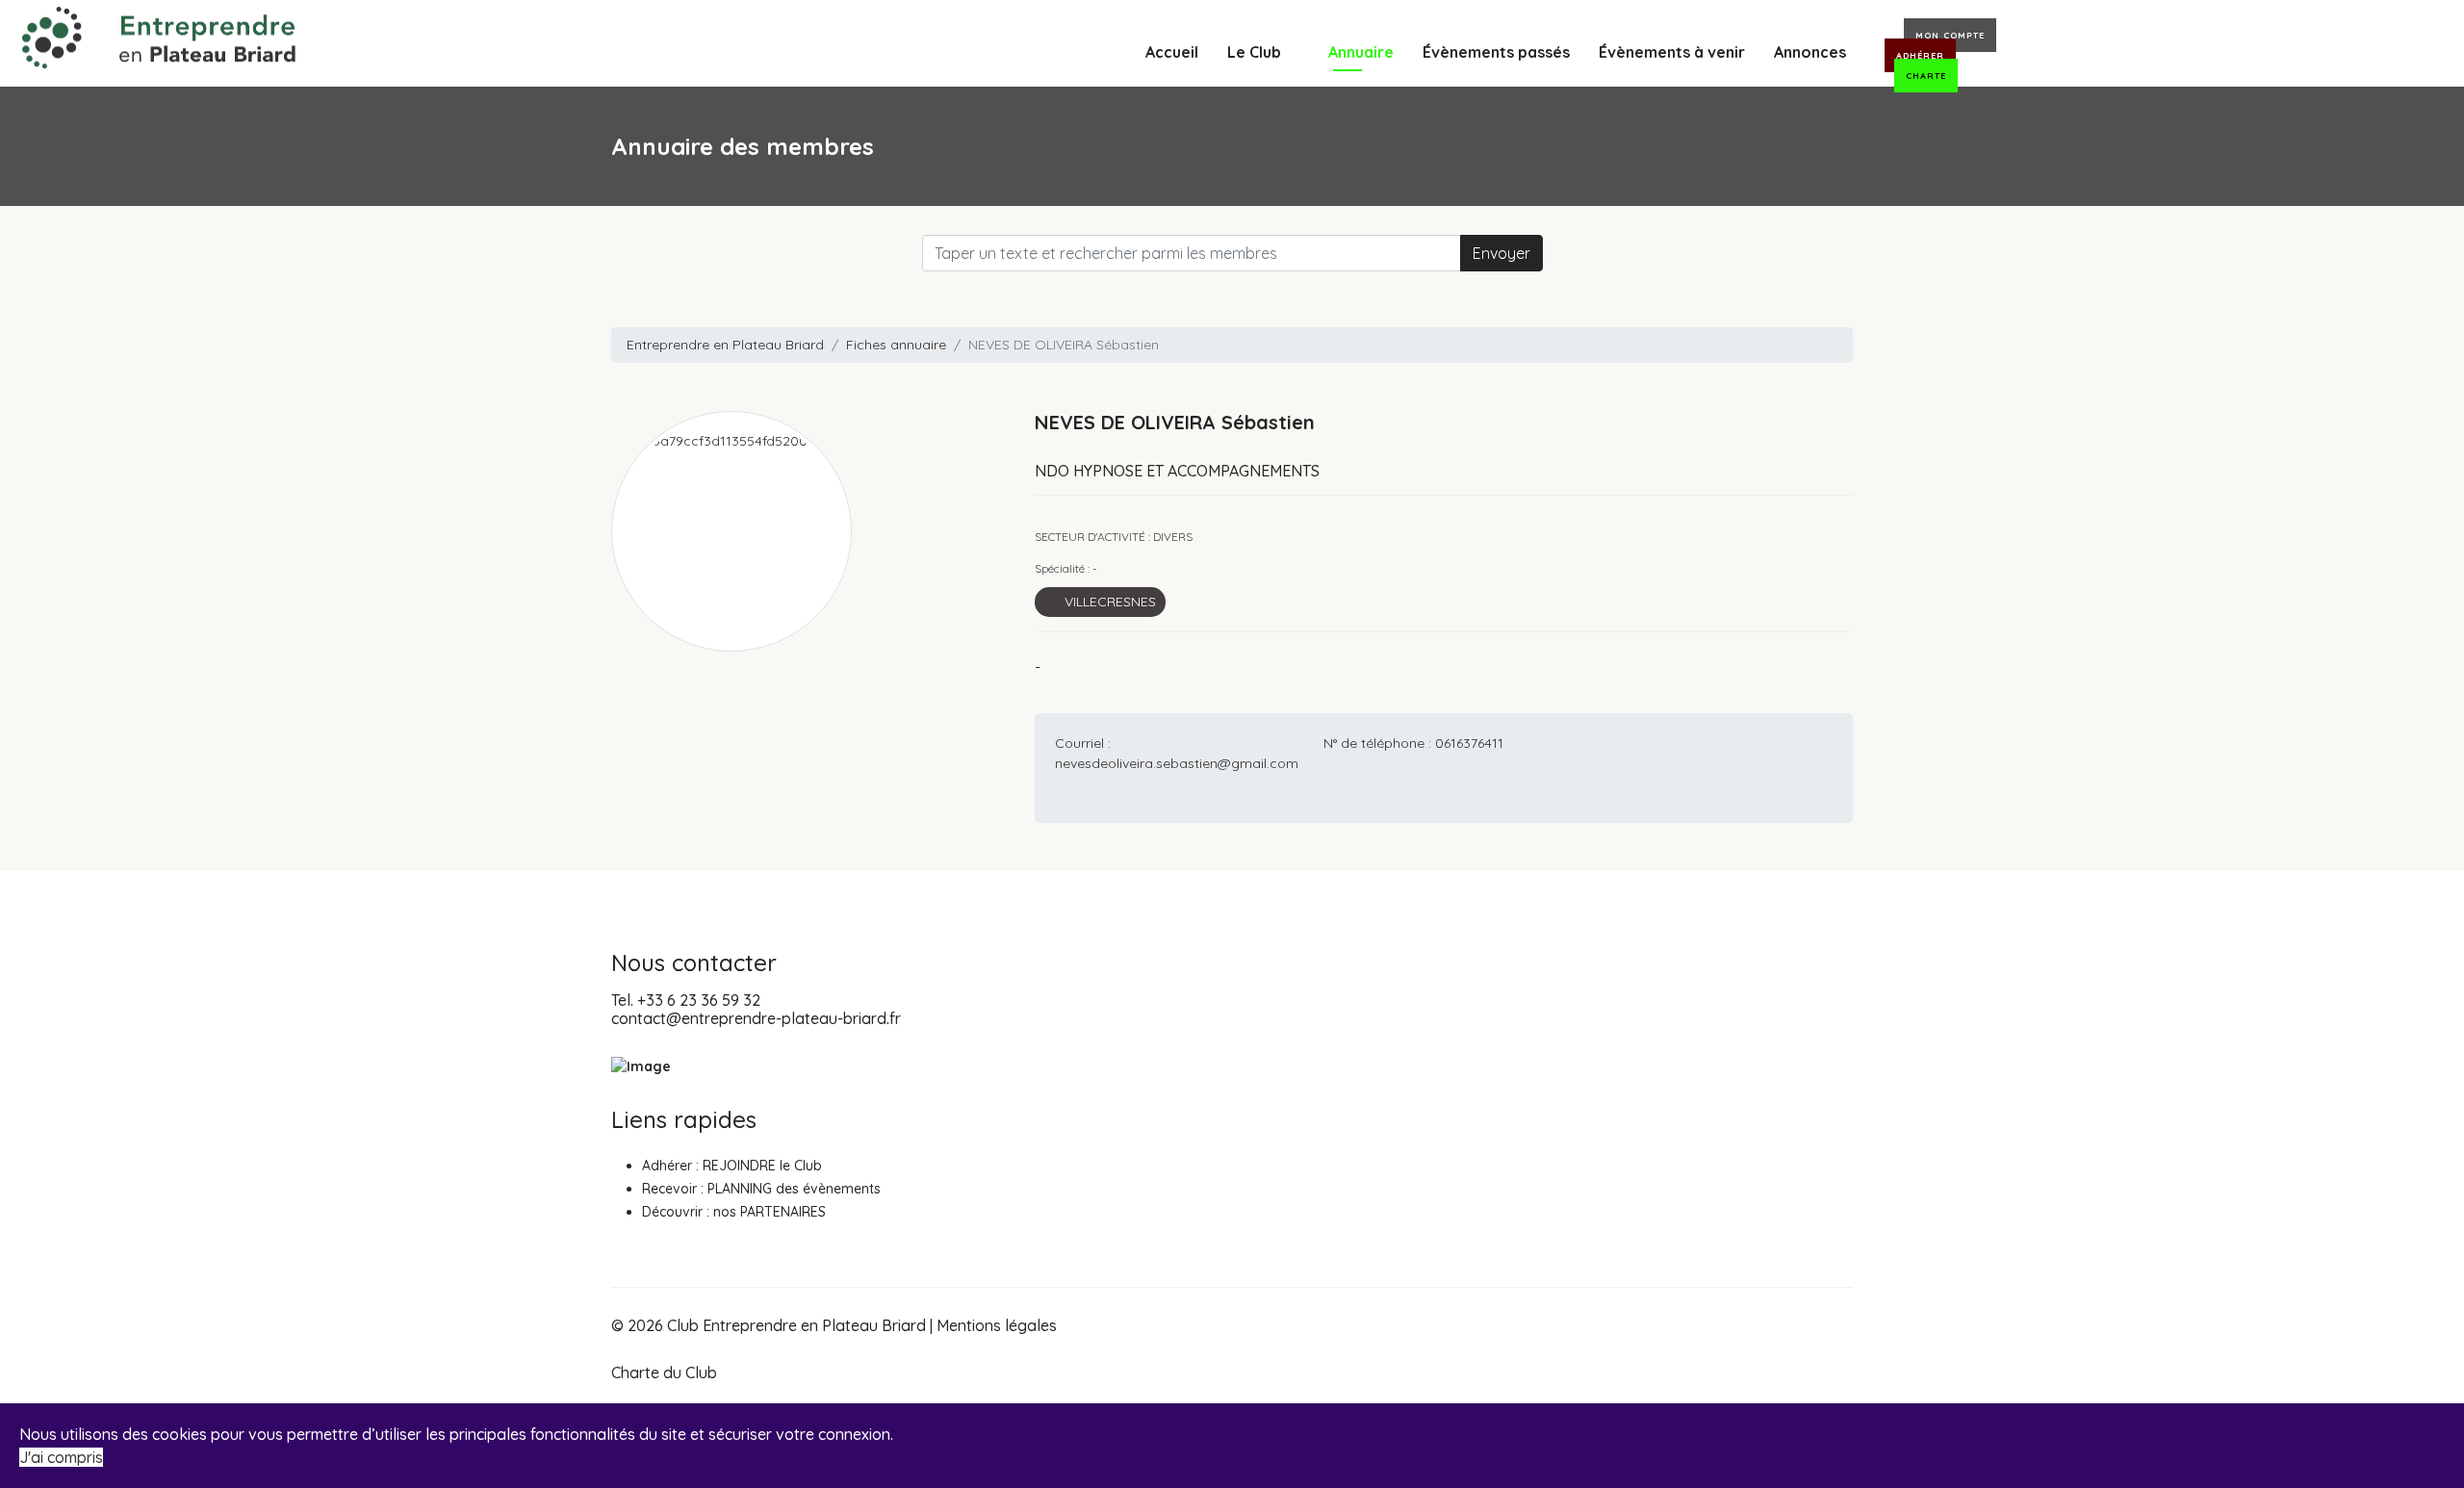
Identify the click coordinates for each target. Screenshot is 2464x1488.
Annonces (1810, 52)
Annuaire (1361, 52)
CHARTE (1926, 76)
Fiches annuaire (896, 345)
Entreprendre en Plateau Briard (725, 345)
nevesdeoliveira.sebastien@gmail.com (1177, 763)
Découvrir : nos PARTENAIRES (734, 1212)
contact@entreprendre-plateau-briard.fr (756, 1018)
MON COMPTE (1950, 35)
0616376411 (1469, 743)
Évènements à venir (1672, 52)
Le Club (1254, 52)
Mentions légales (997, 1325)
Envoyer (1501, 253)
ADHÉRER (1920, 55)
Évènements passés (1496, 52)
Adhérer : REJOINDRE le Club (732, 1166)
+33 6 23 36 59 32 (699, 1000)
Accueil (1172, 52)
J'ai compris (61, 1457)
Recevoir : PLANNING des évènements (761, 1189)
